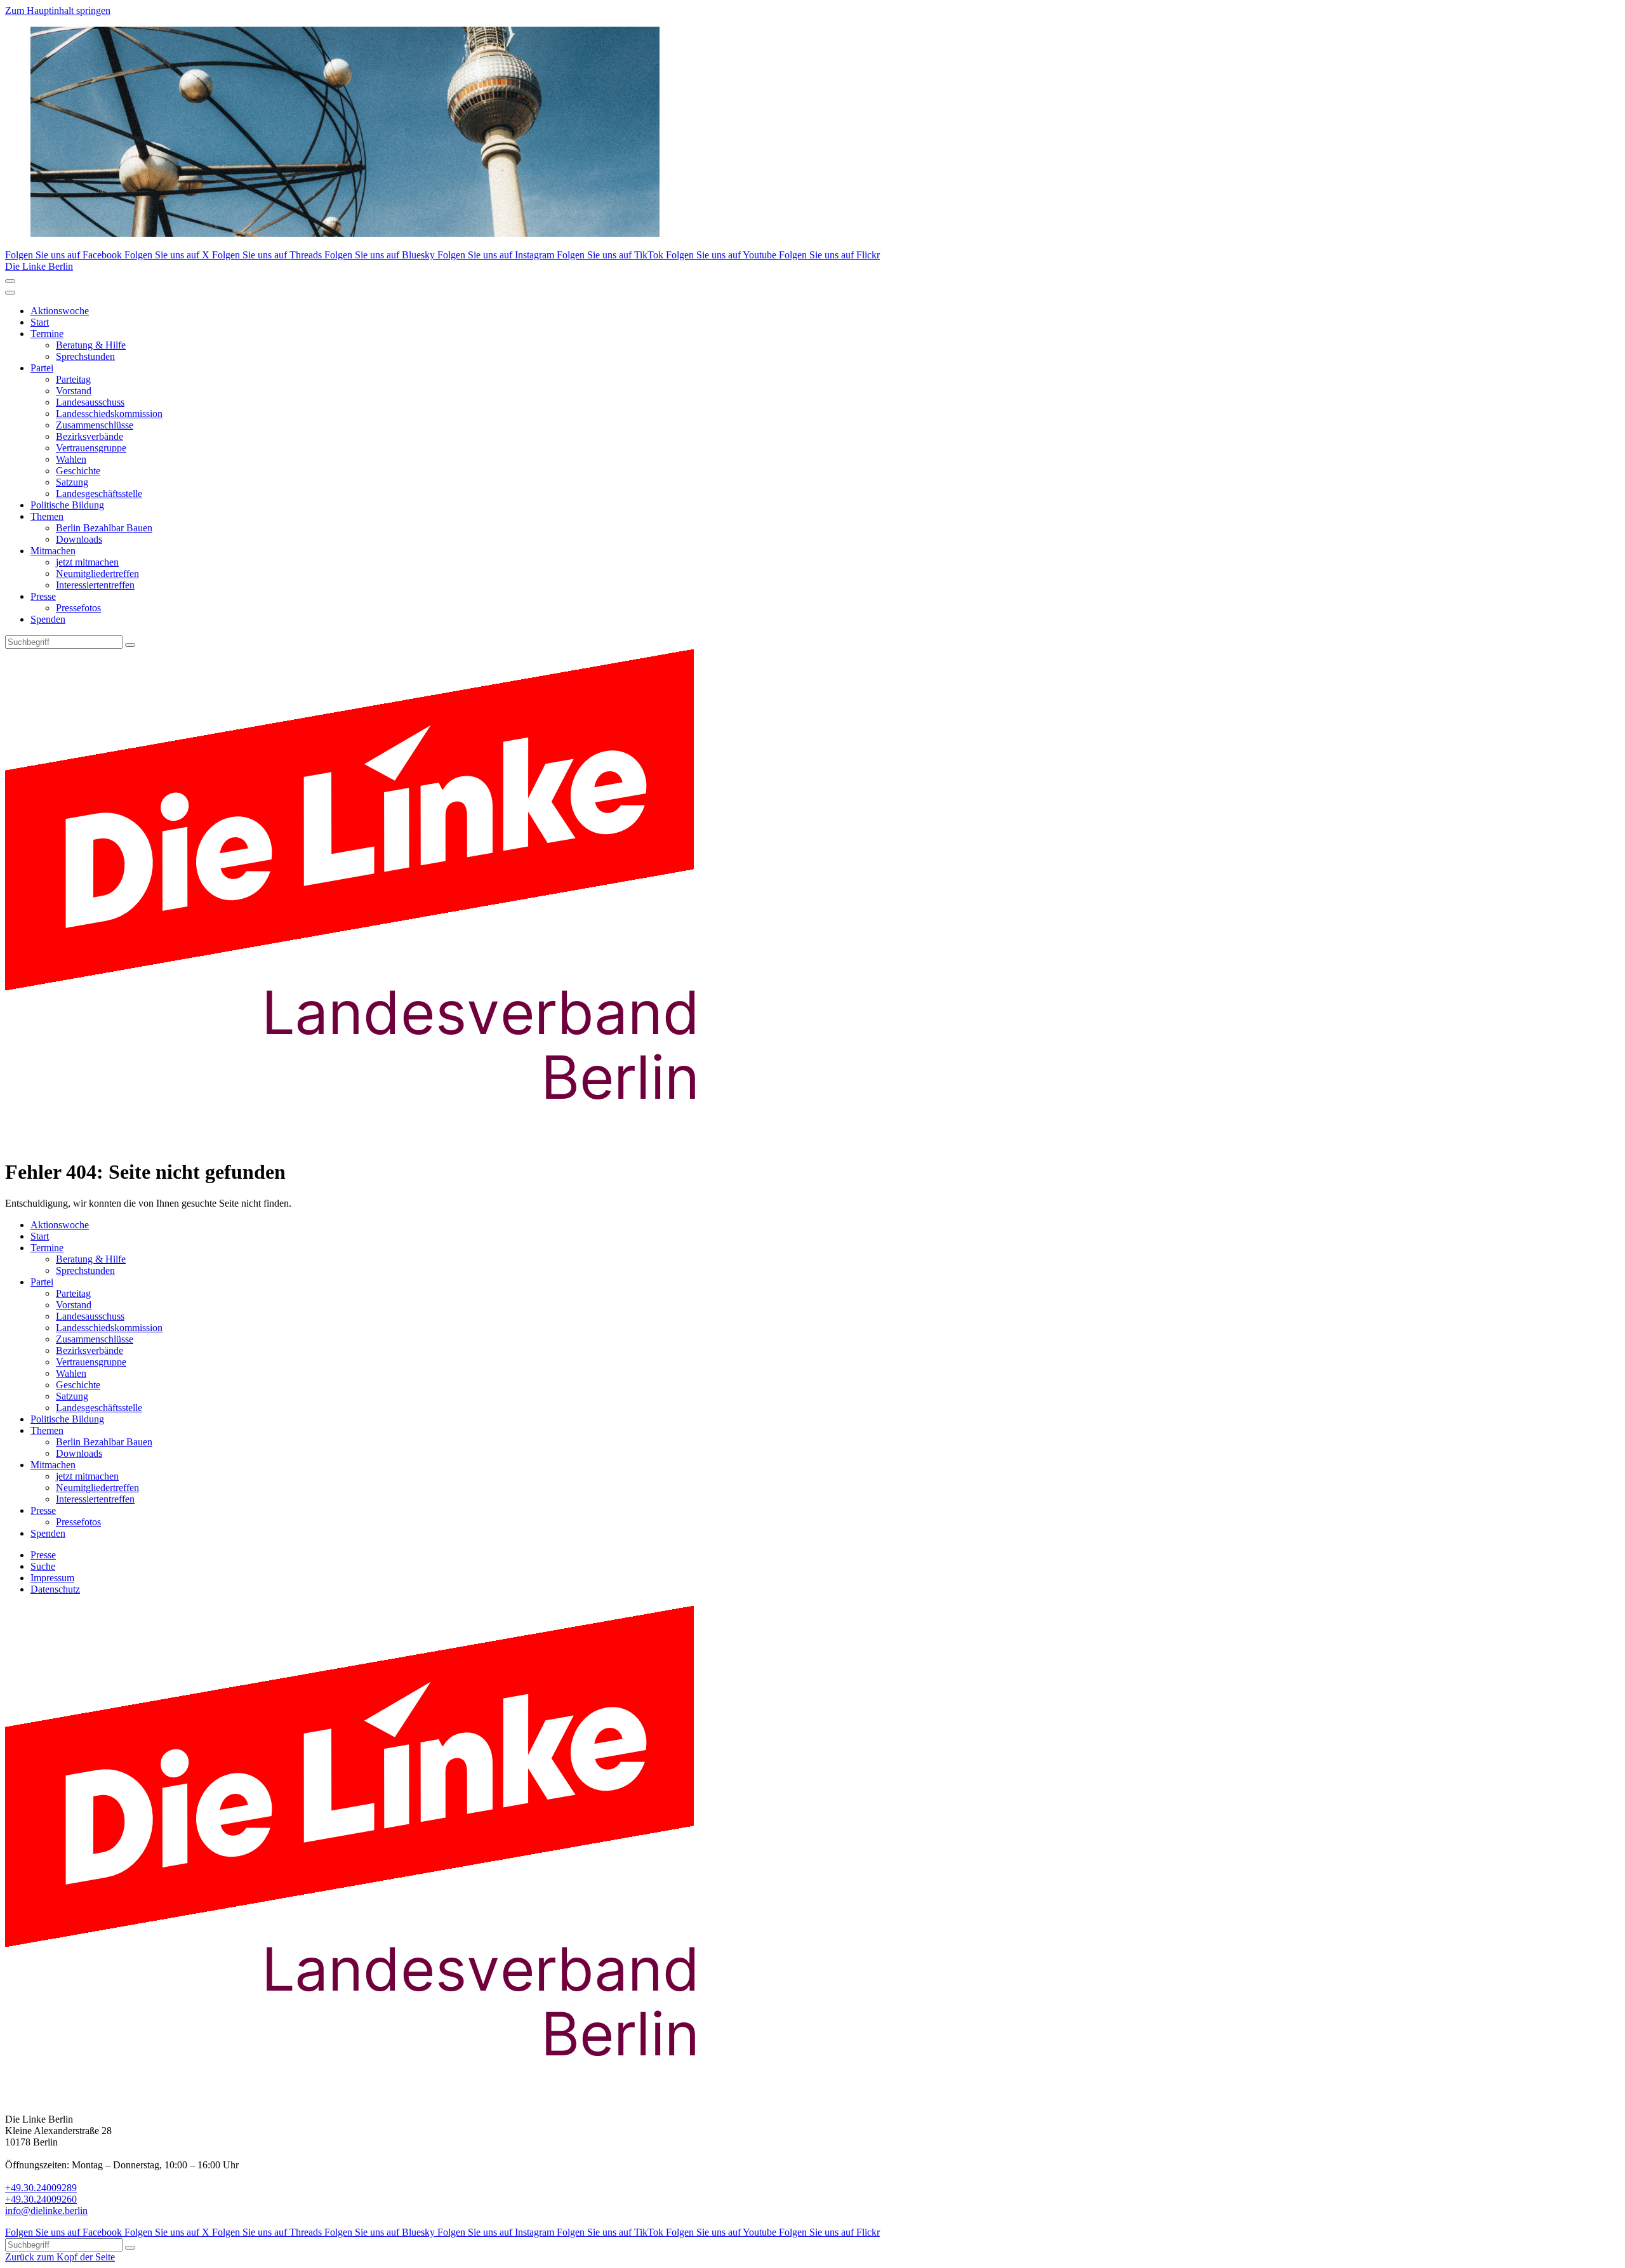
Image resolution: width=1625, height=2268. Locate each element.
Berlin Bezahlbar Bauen (104, 528)
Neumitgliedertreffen (97, 574)
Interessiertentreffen (95, 585)
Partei (42, 368)
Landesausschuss (90, 402)
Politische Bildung (67, 505)
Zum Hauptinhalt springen (58, 10)
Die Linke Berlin (39, 266)
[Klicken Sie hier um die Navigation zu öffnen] (10, 293)
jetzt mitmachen (87, 562)
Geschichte (78, 471)
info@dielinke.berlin (46, 2211)
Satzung (72, 482)
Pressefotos (78, 608)
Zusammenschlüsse (95, 425)
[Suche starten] (130, 645)
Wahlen (71, 459)
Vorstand (74, 391)
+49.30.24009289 (41, 2188)
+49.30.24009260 (41, 2199)
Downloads (79, 539)
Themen (47, 516)
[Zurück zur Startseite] (373, 1141)
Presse (43, 596)
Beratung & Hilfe (91, 345)
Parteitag (73, 379)
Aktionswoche (60, 311)
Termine (47, 334)
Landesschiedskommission (109, 414)
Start (40, 322)
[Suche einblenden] (10, 281)
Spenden (48, 619)
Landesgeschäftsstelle (99, 494)
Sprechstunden (85, 356)
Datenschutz (55, 1589)
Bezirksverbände (90, 436)
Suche (43, 1566)
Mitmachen (53, 551)
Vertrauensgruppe (91, 448)
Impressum (52, 1578)
